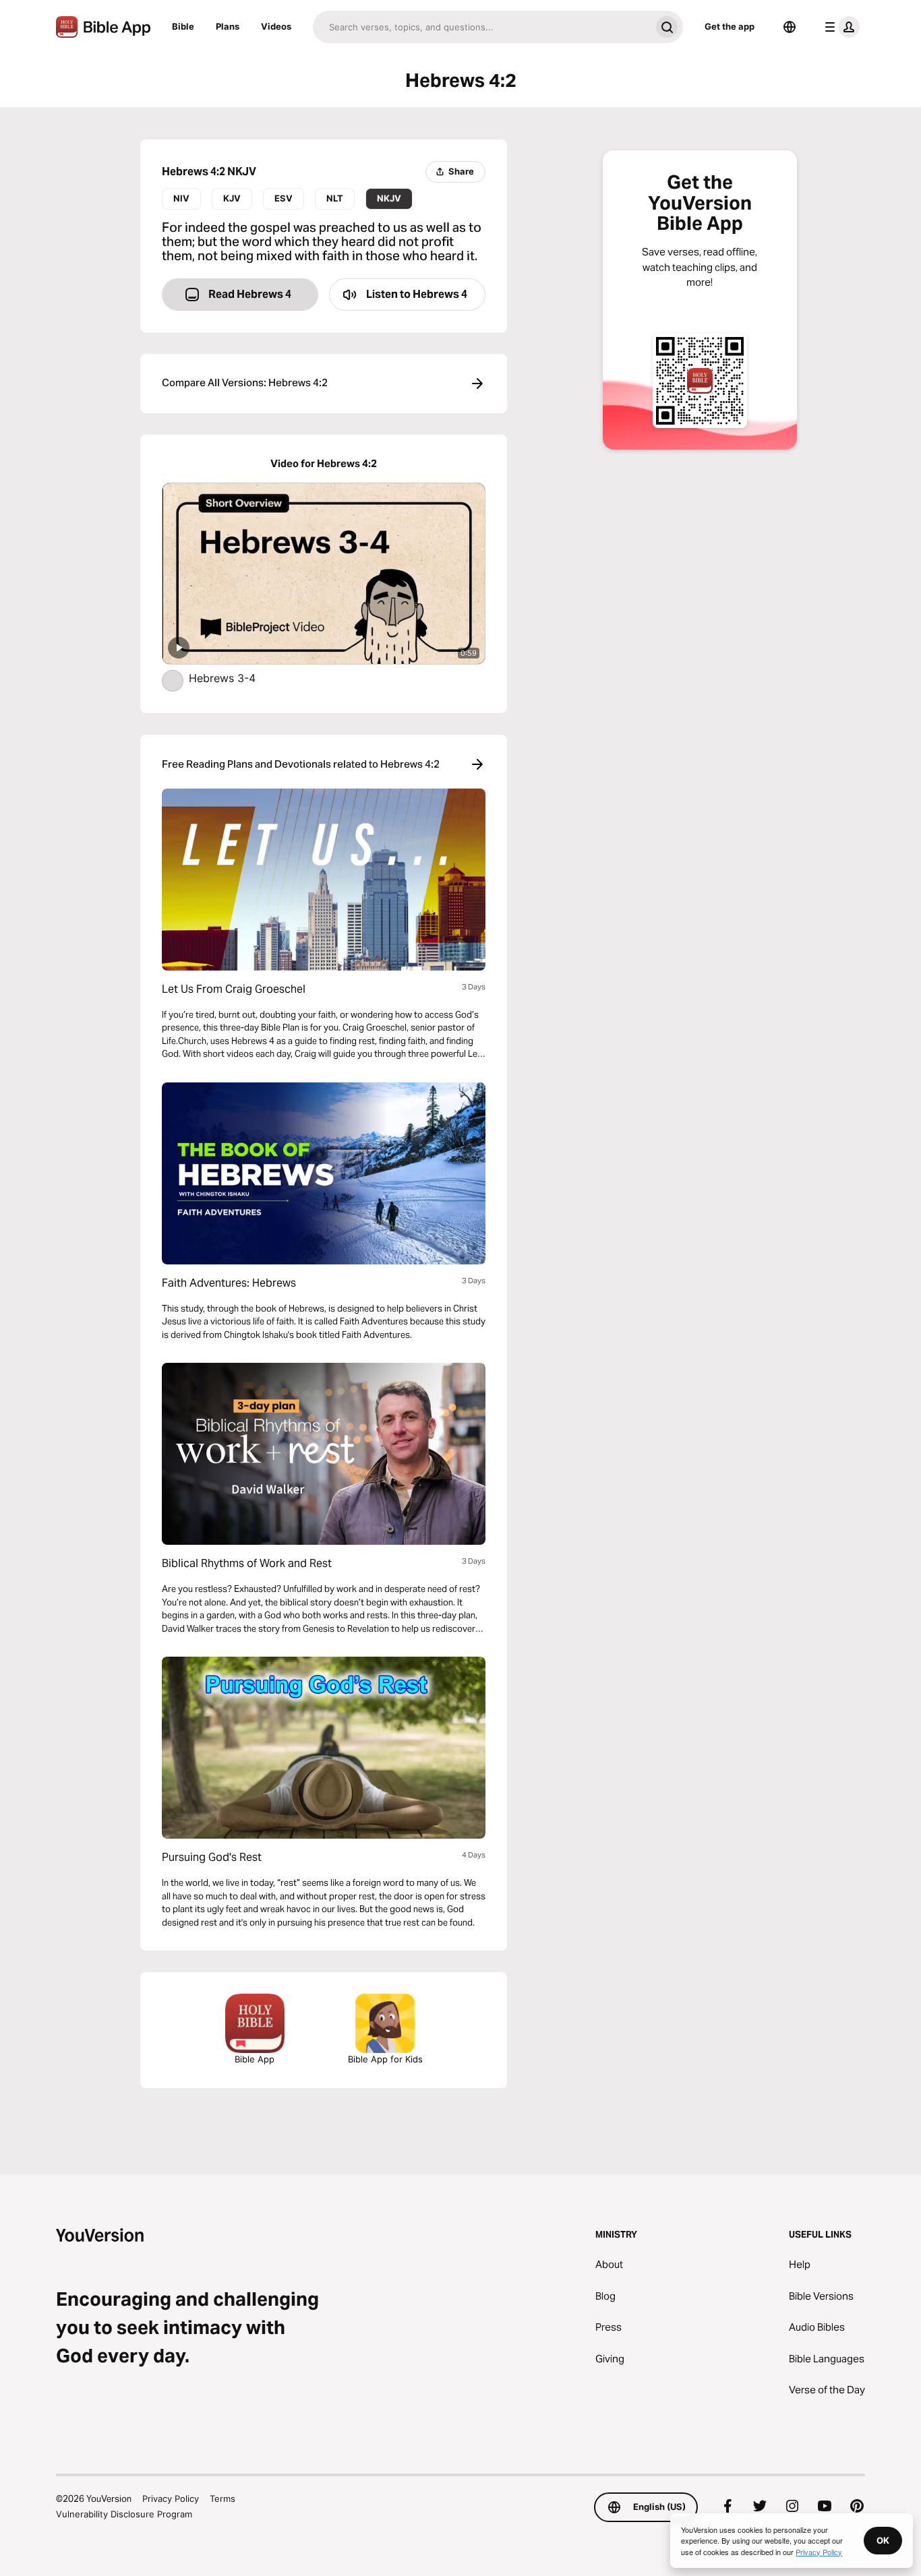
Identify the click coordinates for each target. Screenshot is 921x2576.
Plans (228, 26)
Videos (276, 26)
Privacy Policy (171, 2498)
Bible (183, 26)
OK (883, 2540)
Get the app (730, 26)
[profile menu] (839, 27)
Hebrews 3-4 (236, 678)
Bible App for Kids (385, 2059)
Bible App (255, 2059)
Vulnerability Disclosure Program (124, 2514)
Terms (222, 2498)
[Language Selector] (790, 27)
